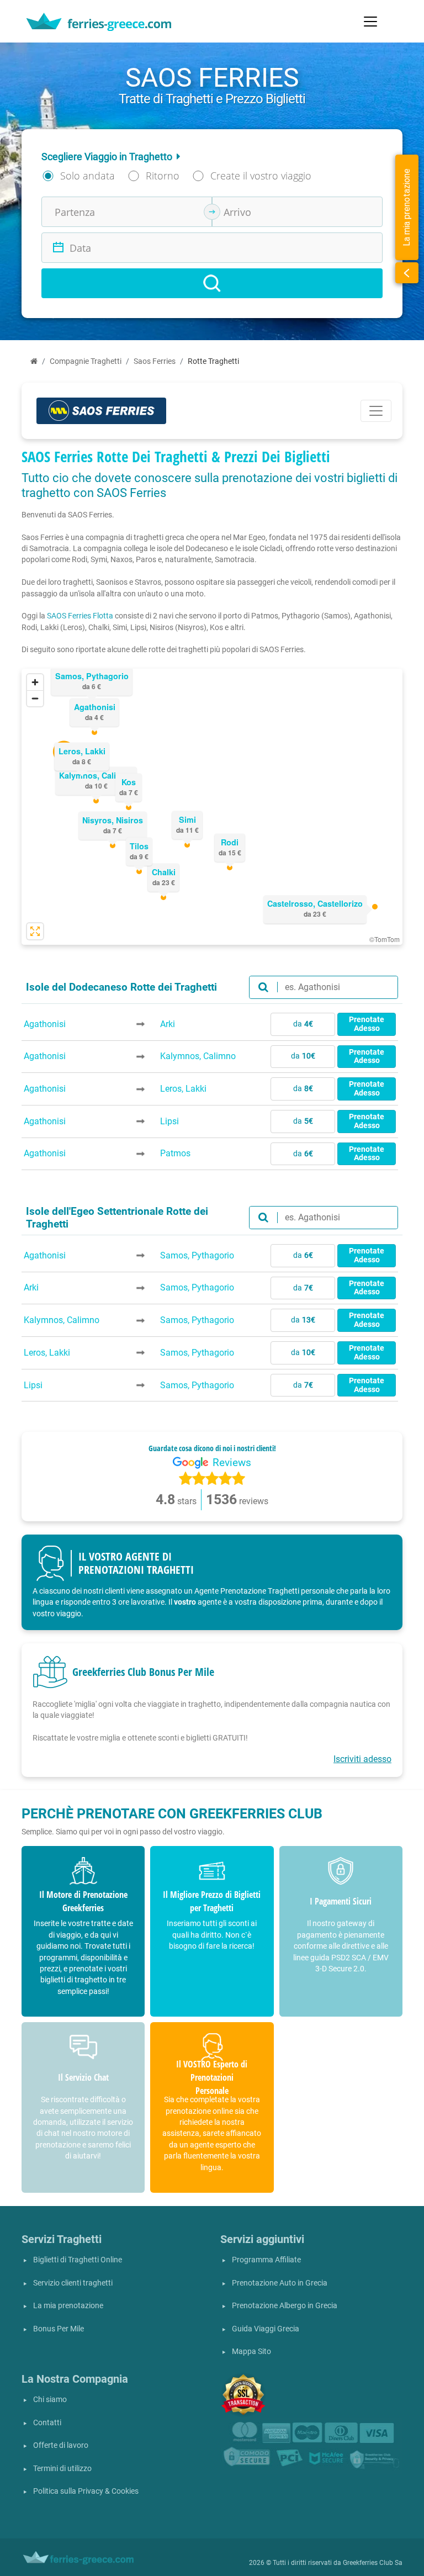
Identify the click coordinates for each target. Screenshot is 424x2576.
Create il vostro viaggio (261, 176)
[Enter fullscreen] (35, 931)
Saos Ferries (155, 361)
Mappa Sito (251, 2352)
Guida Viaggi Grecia (266, 2329)
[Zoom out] (35, 698)
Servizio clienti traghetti (73, 2283)
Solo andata (88, 176)
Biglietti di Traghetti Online (78, 2260)
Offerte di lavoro (61, 2445)
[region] (212, 807)
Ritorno (163, 176)
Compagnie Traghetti (86, 361)
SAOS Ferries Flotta (80, 616)
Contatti (47, 2423)
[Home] (34, 361)
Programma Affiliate (266, 2260)
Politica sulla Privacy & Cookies (86, 2491)
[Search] (212, 283)
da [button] (303, 1024)
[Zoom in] (35, 682)
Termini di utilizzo (62, 2469)
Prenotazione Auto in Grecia (280, 2283)
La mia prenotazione (68, 2306)
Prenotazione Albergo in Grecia (285, 2306)
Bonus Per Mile (59, 2329)
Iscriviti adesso (362, 1759)
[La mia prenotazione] (407, 273)
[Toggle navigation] (370, 22)
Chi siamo (50, 2400)
